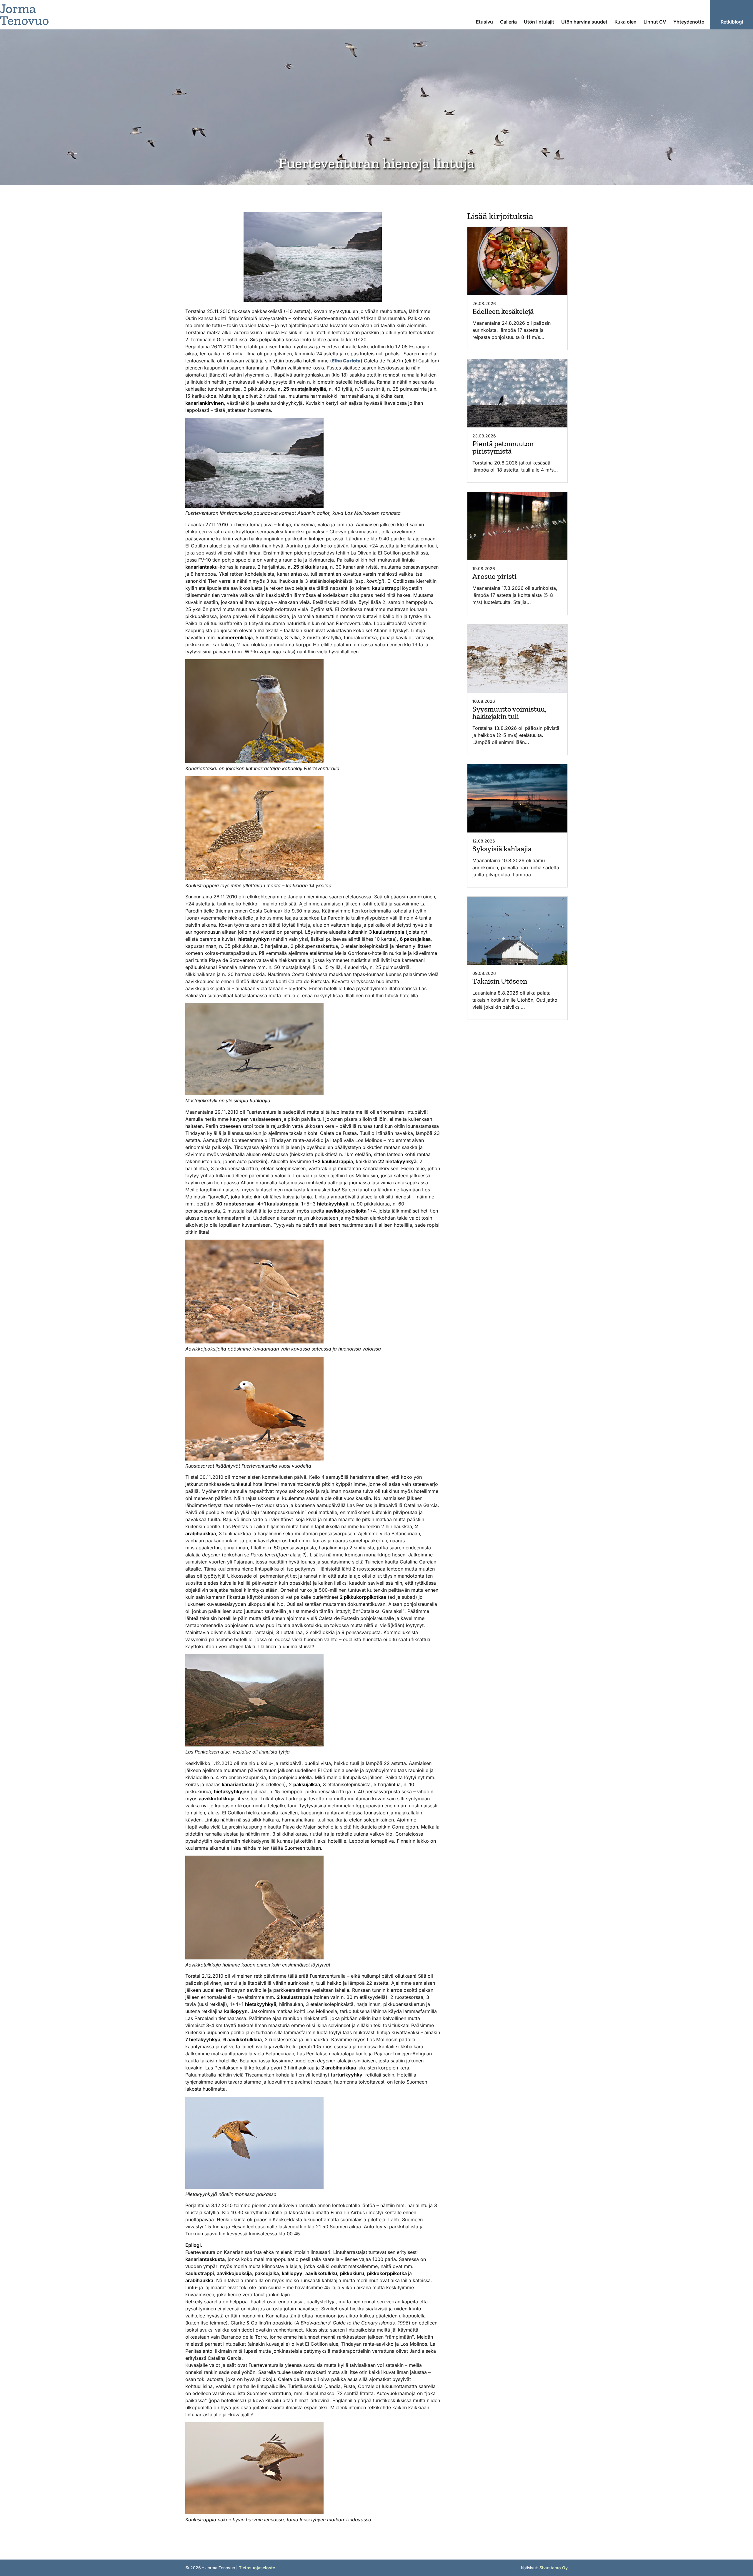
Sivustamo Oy (554, 2568)
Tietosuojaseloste (257, 2568)
